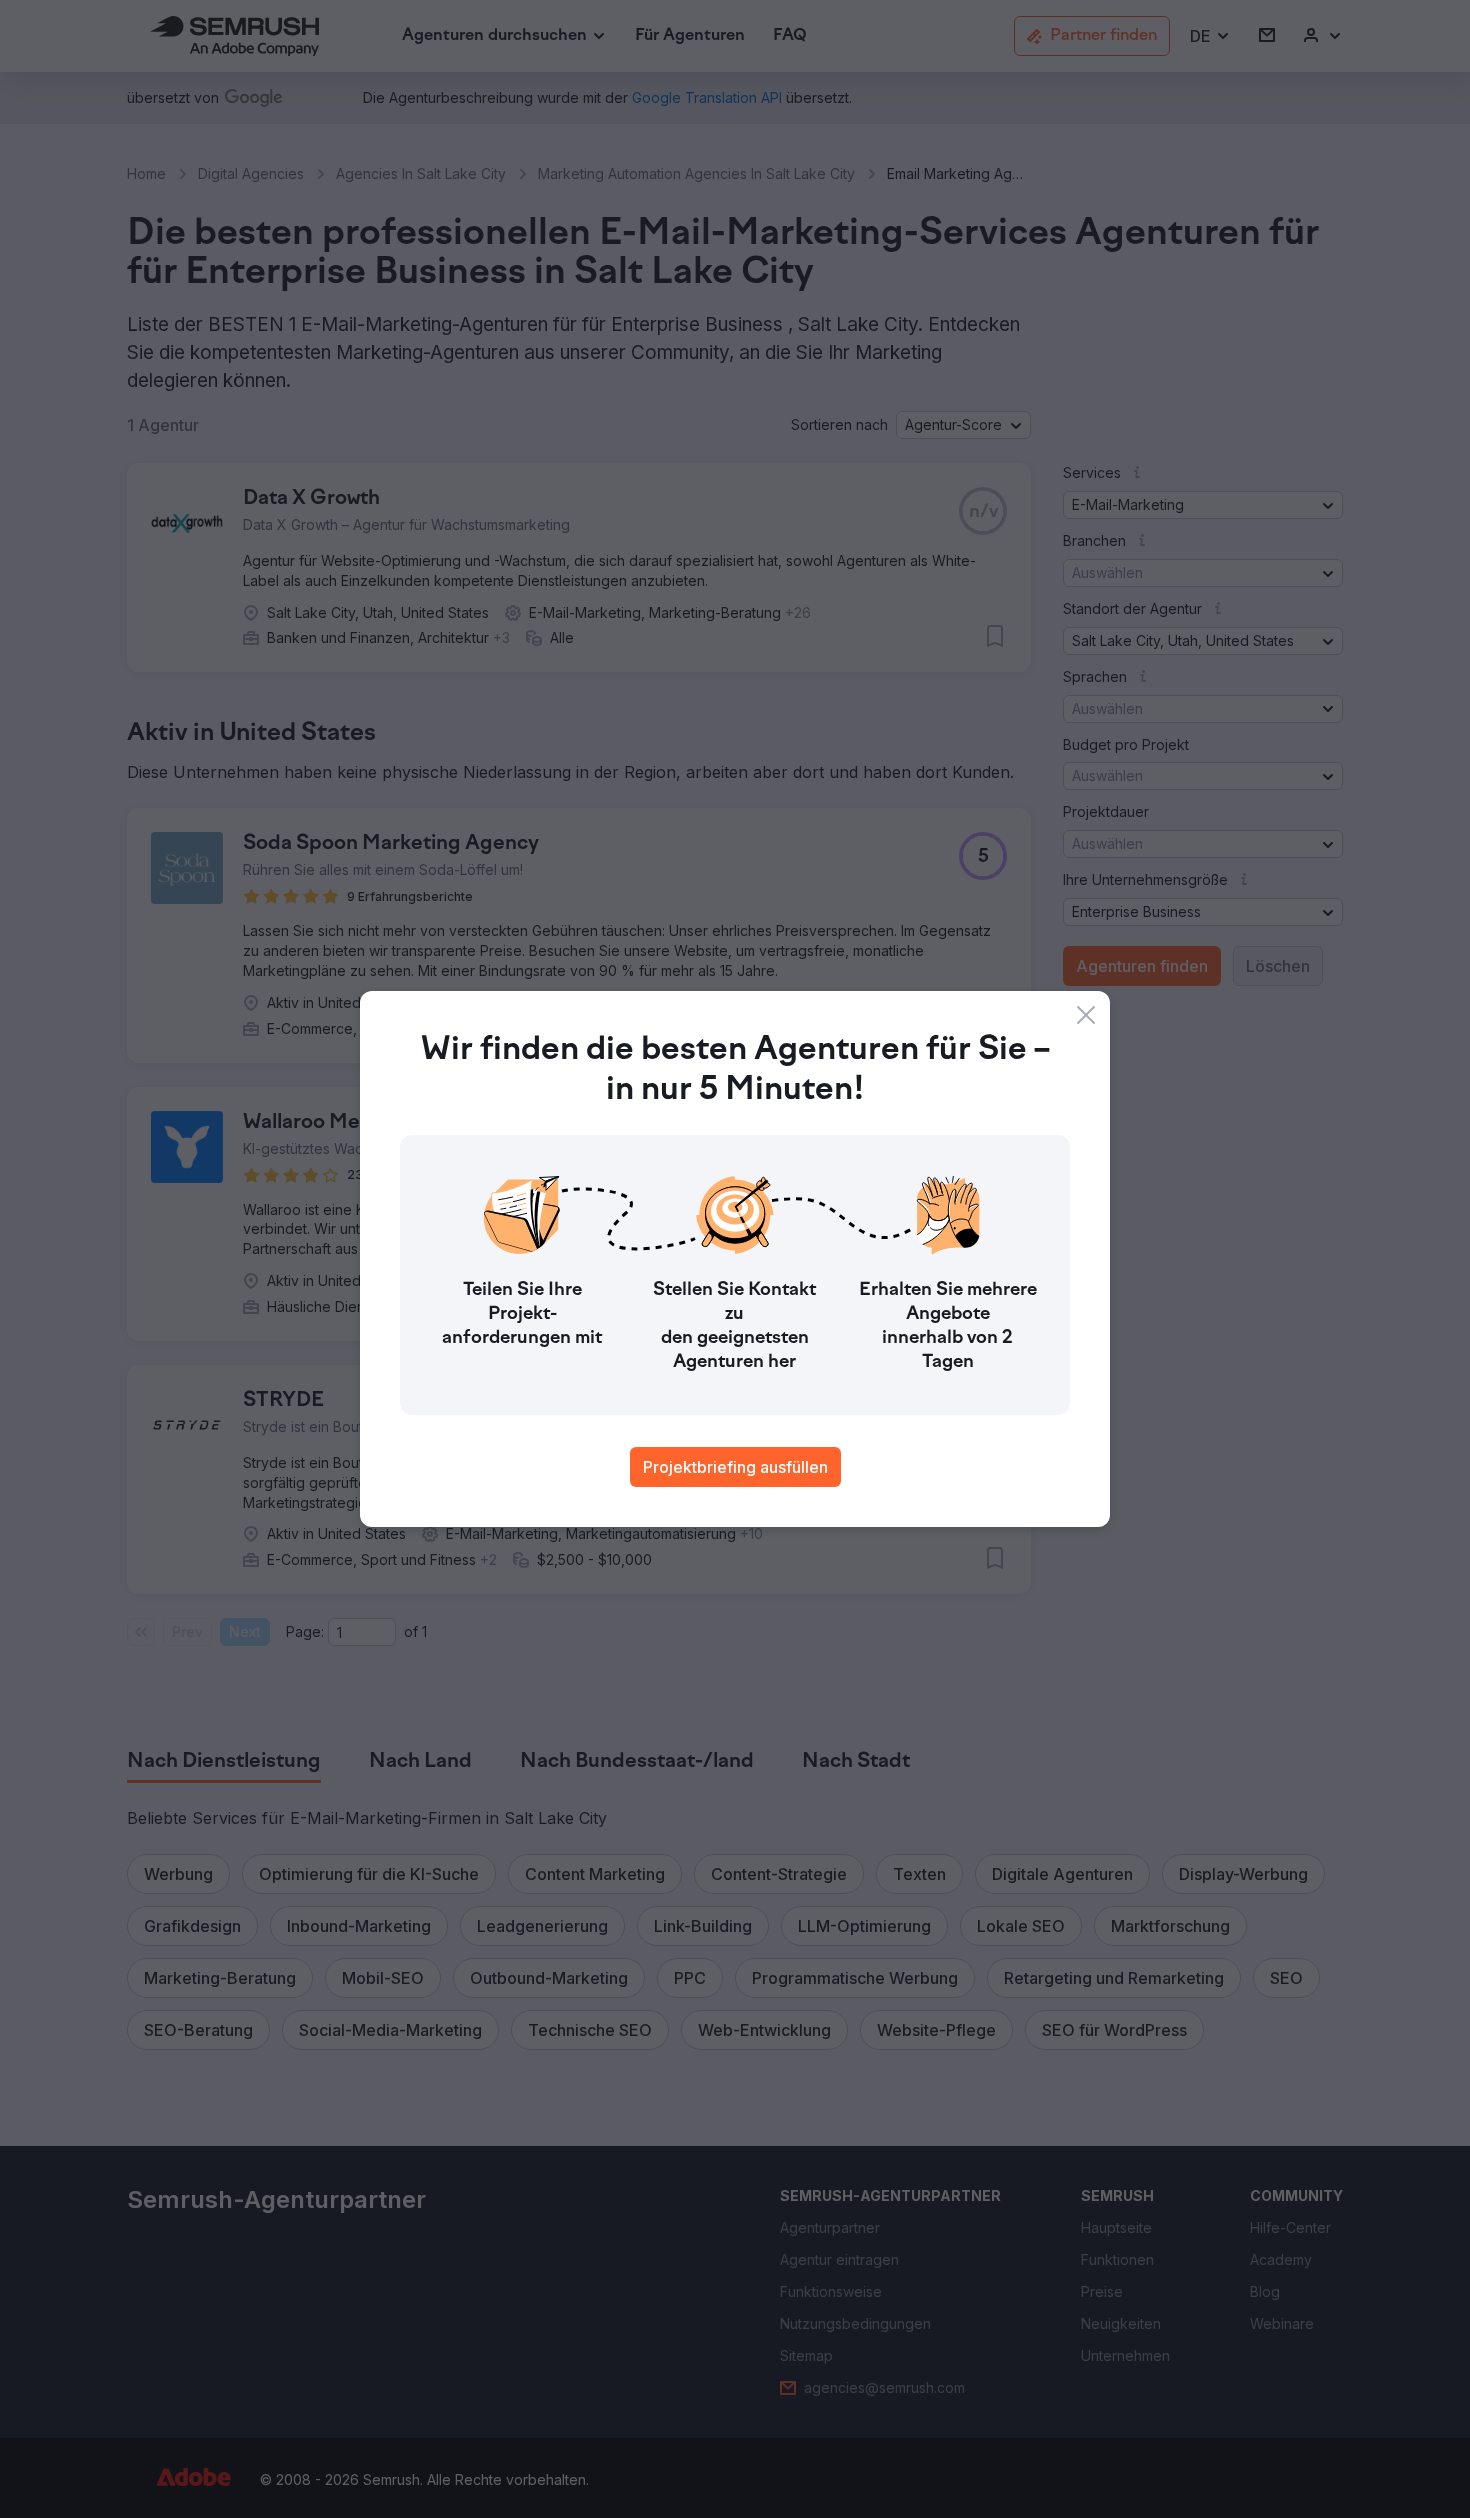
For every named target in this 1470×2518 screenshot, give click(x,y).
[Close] (1086, 1015)
